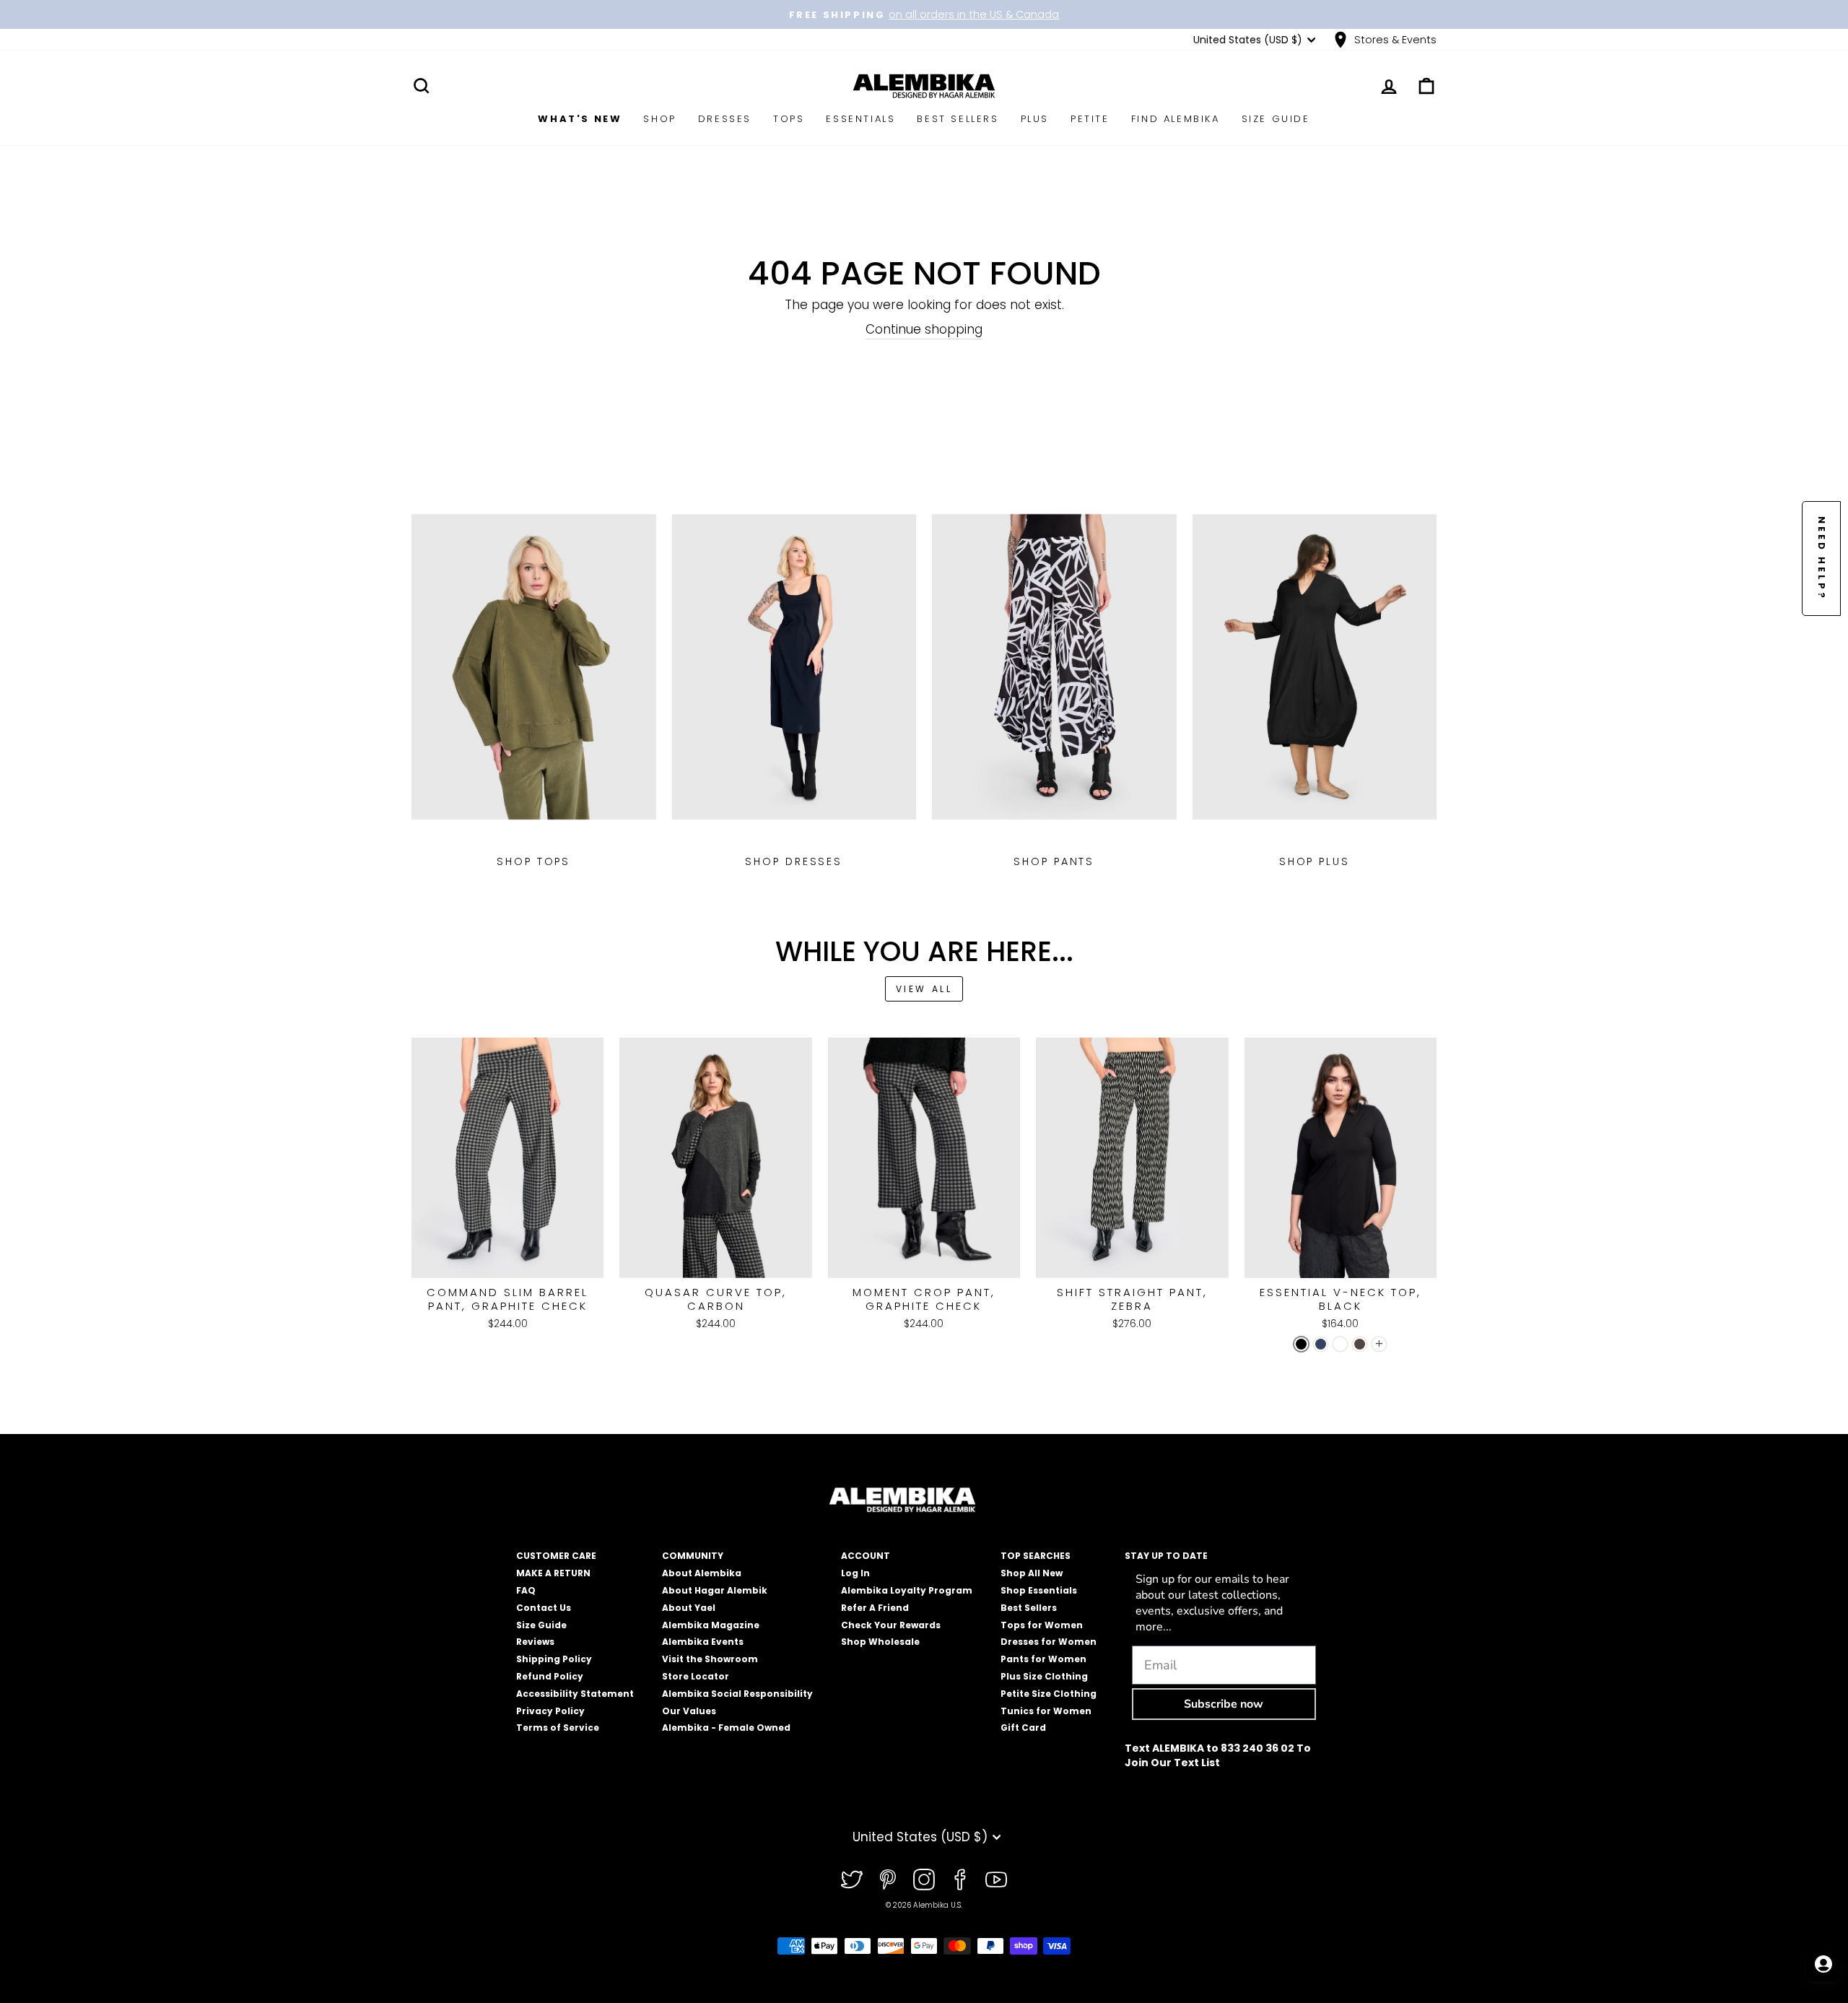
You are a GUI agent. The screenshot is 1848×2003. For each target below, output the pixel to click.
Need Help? (1822, 559)
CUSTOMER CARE (556, 1556)
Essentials (860, 119)
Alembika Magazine (711, 1625)
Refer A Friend (875, 1608)
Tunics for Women (1046, 1711)
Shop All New (1032, 1573)
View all (924, 989)
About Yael (689, 1608)
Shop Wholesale (880, 1642)
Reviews (535, 1642)
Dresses (725, 119)
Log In (855, 1573)
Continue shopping (924, 330)
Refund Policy (550, 1676)
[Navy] (1321, 1344)
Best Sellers (958, 119)
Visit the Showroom (710, 1659)
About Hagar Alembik (715, 1590)
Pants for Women (1043, 1659)
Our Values (689, 1711)
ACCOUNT (866, 1556)
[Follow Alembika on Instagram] (924, 1880)
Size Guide (1276, 119)
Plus (1035, 119)
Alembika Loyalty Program (907, 1590)
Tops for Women (1042, 1625)
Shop (659, 119)
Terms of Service (558, 1728)
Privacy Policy (550, 1711)
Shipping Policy (554, 1659)
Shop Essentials (1039, 1590)
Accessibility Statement (575, 1694)
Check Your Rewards (891, 1625)
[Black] (1301, 1344)
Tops (789, 119)
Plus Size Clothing (1044, 1676)
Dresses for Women (1049, 1642)
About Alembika (702, 1573)
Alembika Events (703, 1642)
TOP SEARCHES (1036, 1556)
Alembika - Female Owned (726, 1728)
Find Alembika (1176, 119)
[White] (1340, 1344)
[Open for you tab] (1823, 1964)
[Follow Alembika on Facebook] (960, 1880)
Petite (1090, 119)
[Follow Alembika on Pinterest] (888, 1880)
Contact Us (544, 1608)
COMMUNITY (693, 1556)
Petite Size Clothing (1049, 1694)
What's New (580, 119)
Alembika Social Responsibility (737, 1694)
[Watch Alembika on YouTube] (996, 1880)
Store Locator (696, 1676)
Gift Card (1023, 1728)
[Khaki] (1360, 1344)
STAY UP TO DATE (1166, 1556)
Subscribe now (1224, 1704)
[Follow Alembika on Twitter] (852, 1880)
